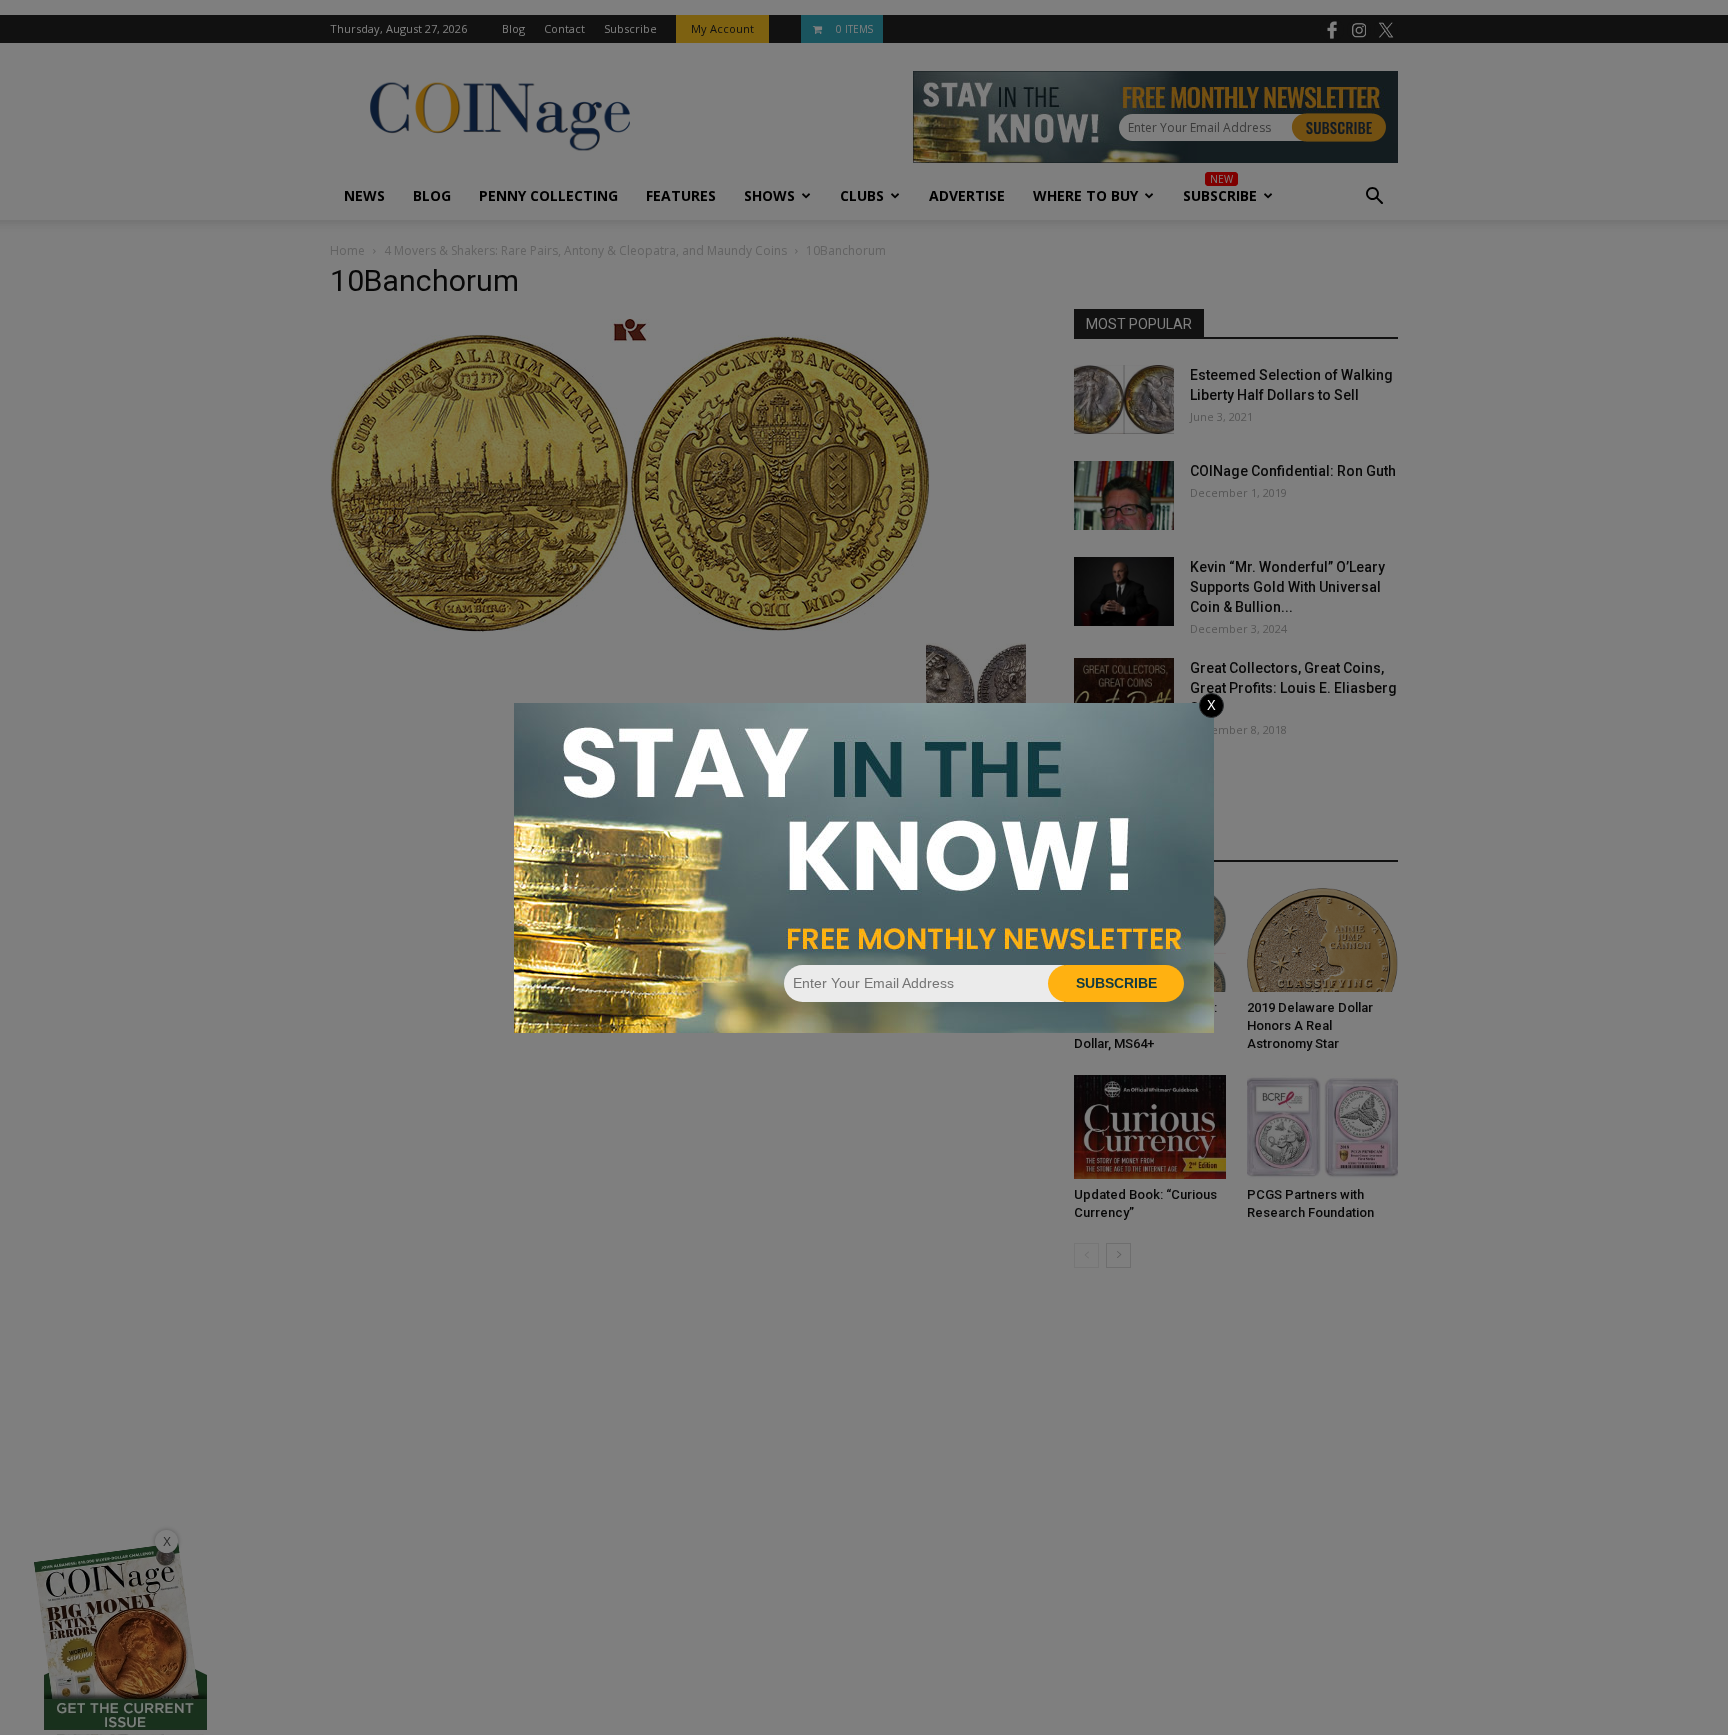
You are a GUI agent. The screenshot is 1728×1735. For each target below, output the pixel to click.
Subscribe (1116, 983)
